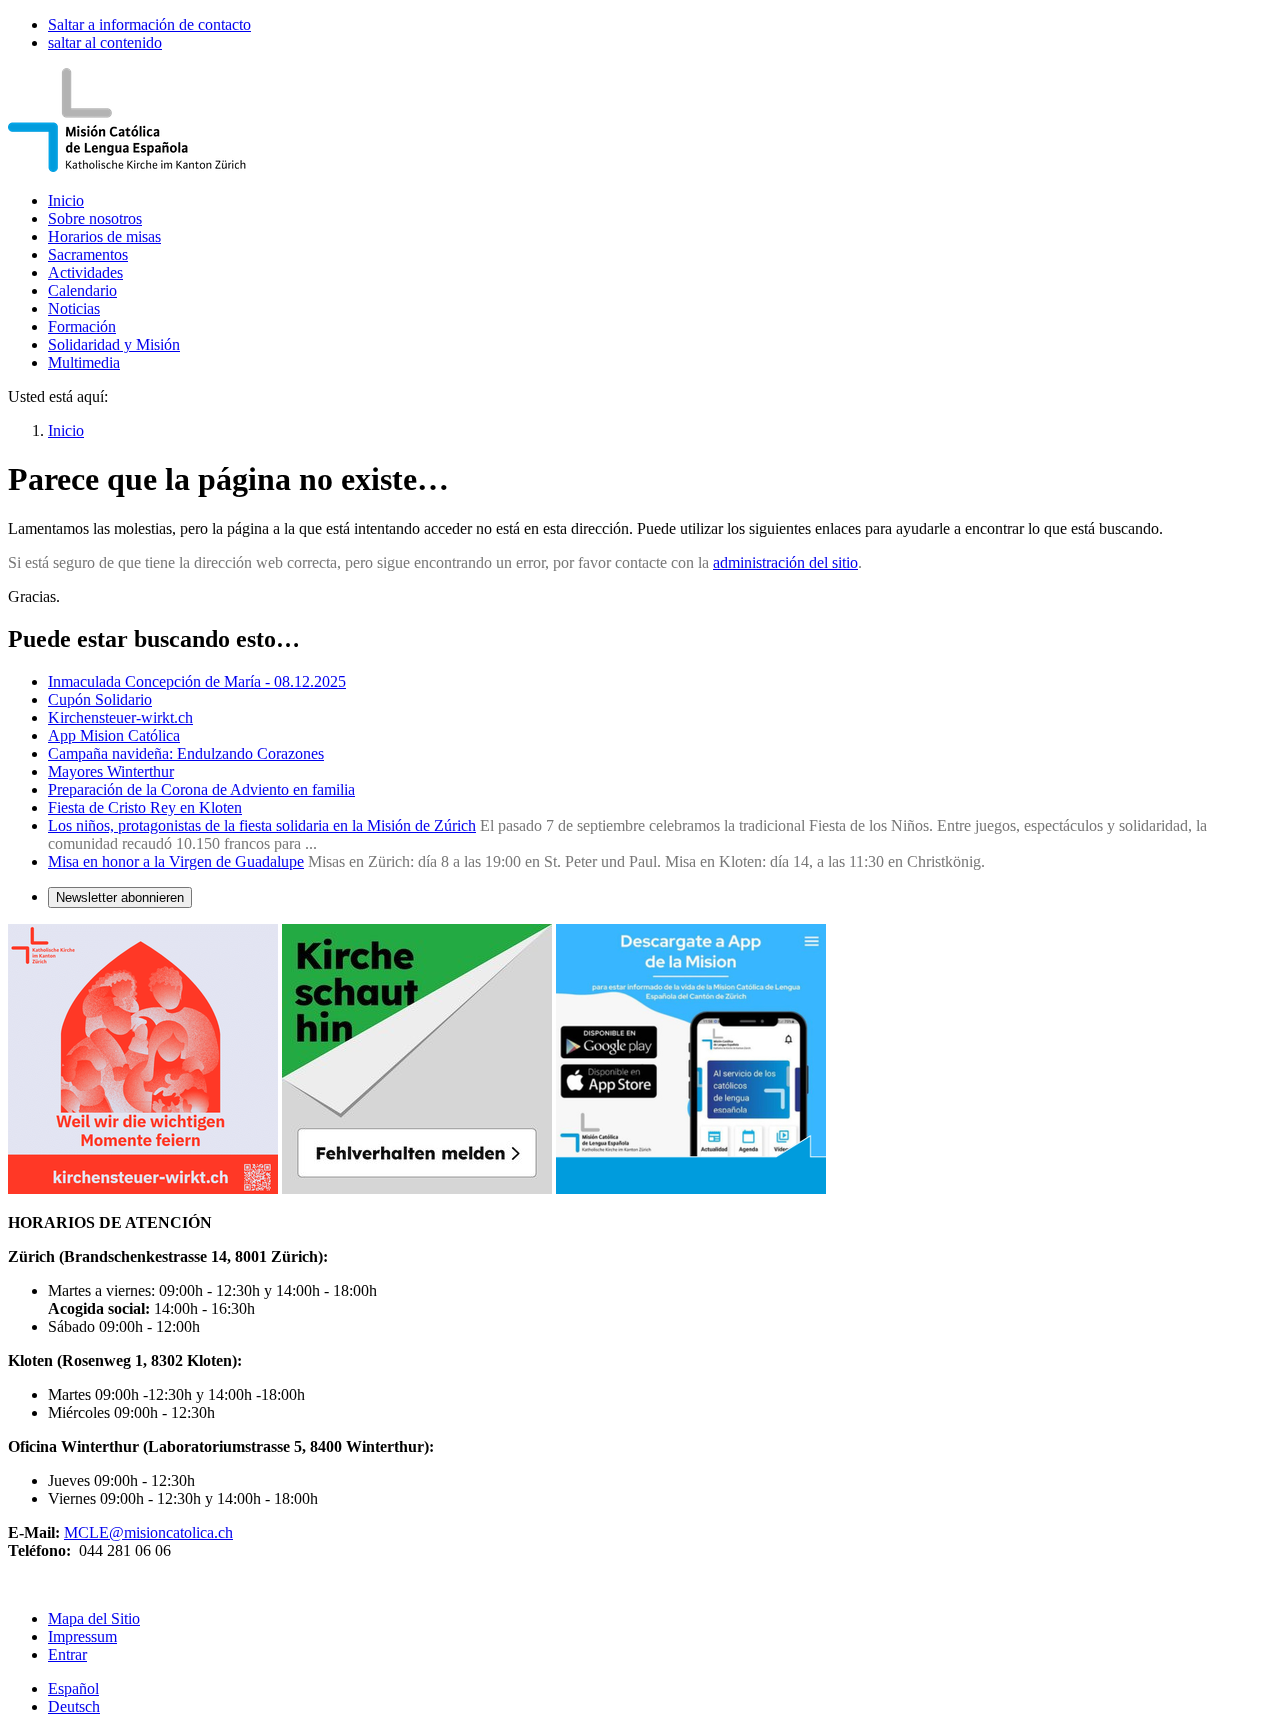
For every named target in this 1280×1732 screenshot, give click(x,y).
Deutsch (74, 1706)
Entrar (67, 1654)
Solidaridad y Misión (114, 344)
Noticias (74, 308)
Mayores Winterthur (111, 771)
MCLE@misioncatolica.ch (148, 1532)
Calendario (82, 290)
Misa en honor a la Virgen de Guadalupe (176, 861)
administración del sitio (785, 562)
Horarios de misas (104, 236)
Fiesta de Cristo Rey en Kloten (145, 807)
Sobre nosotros (95, 218)
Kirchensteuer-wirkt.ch (120, 717)
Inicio (66, 200)
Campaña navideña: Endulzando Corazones (186, 753)
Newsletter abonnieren (120, 897)
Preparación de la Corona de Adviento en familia (201, 789)
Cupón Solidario (100, 699)
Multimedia (84, 362)
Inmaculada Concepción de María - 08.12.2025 (197, 681)
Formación (82, 326)
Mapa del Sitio (94, 1618)
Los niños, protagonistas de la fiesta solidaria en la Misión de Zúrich (262, 825)
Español (73, 1688)
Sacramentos (88, 254)
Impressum (82, 1636)
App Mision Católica (114, 735)
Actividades (85, 272)
